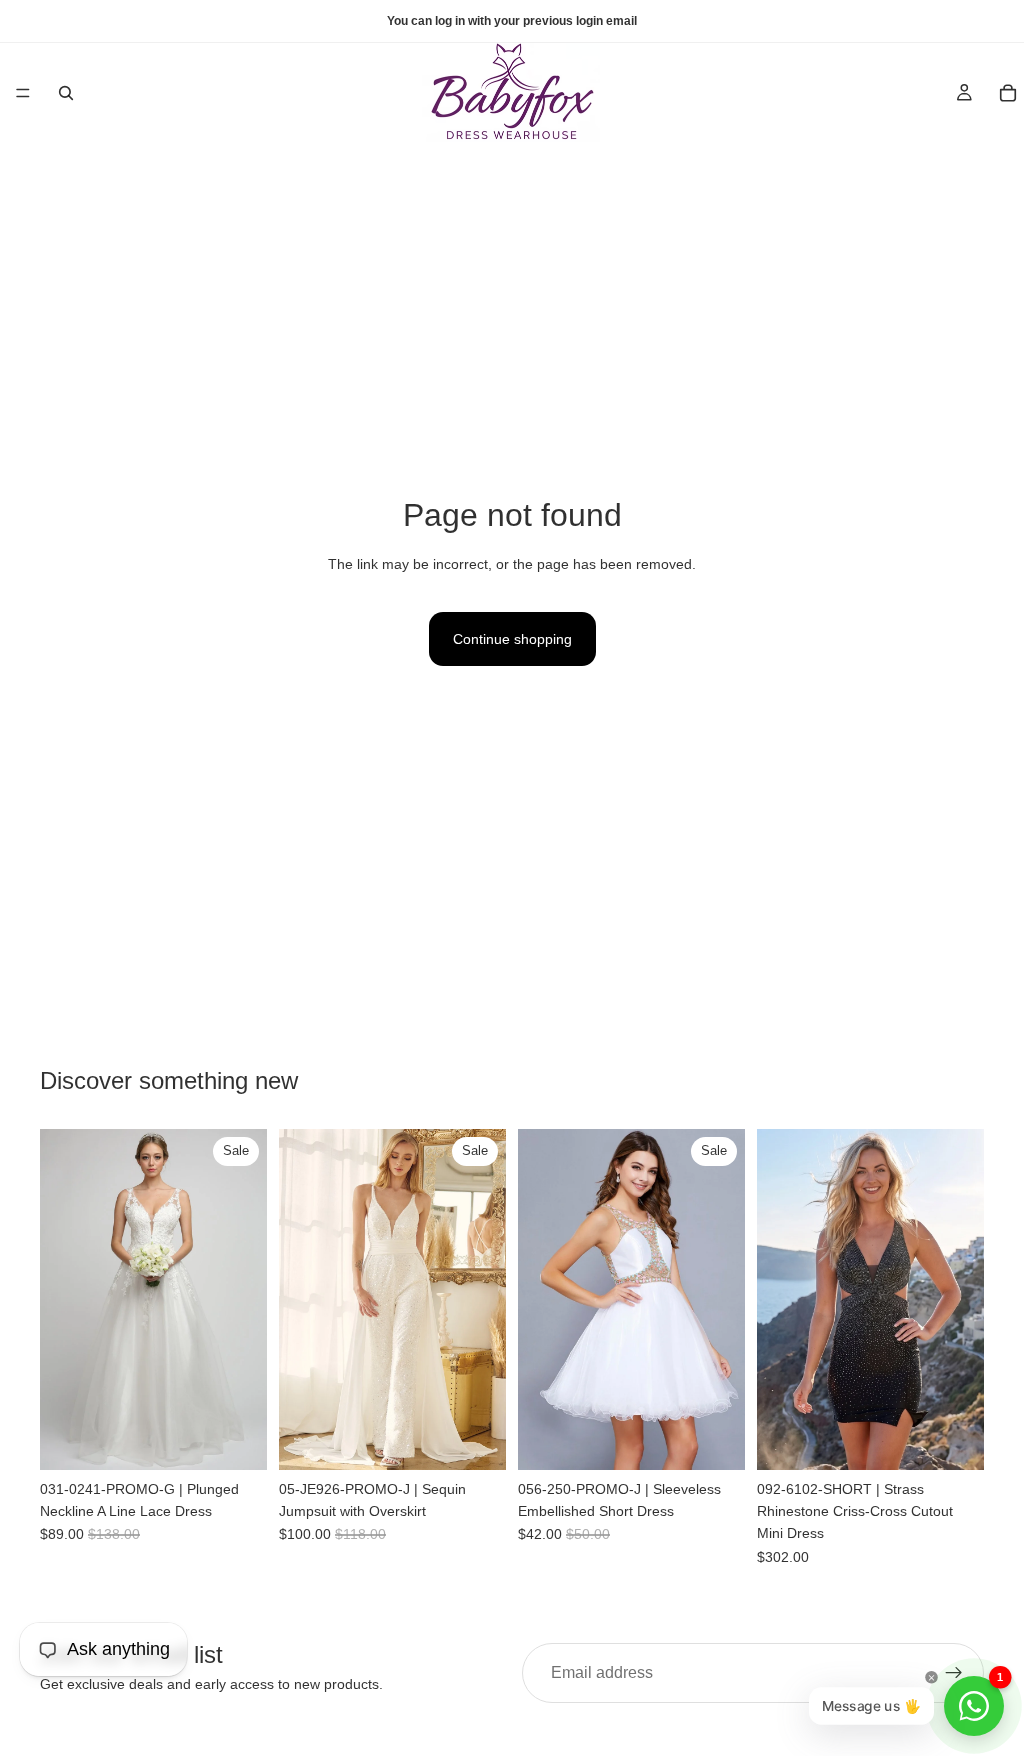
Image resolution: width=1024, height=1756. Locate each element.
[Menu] (23, 93)
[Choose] (236, 1439)
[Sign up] (954, 1673)
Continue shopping (512, 639)
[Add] (475, 1439)
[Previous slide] (62, 1299)
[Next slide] (245, 1299)
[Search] (66, 93)
